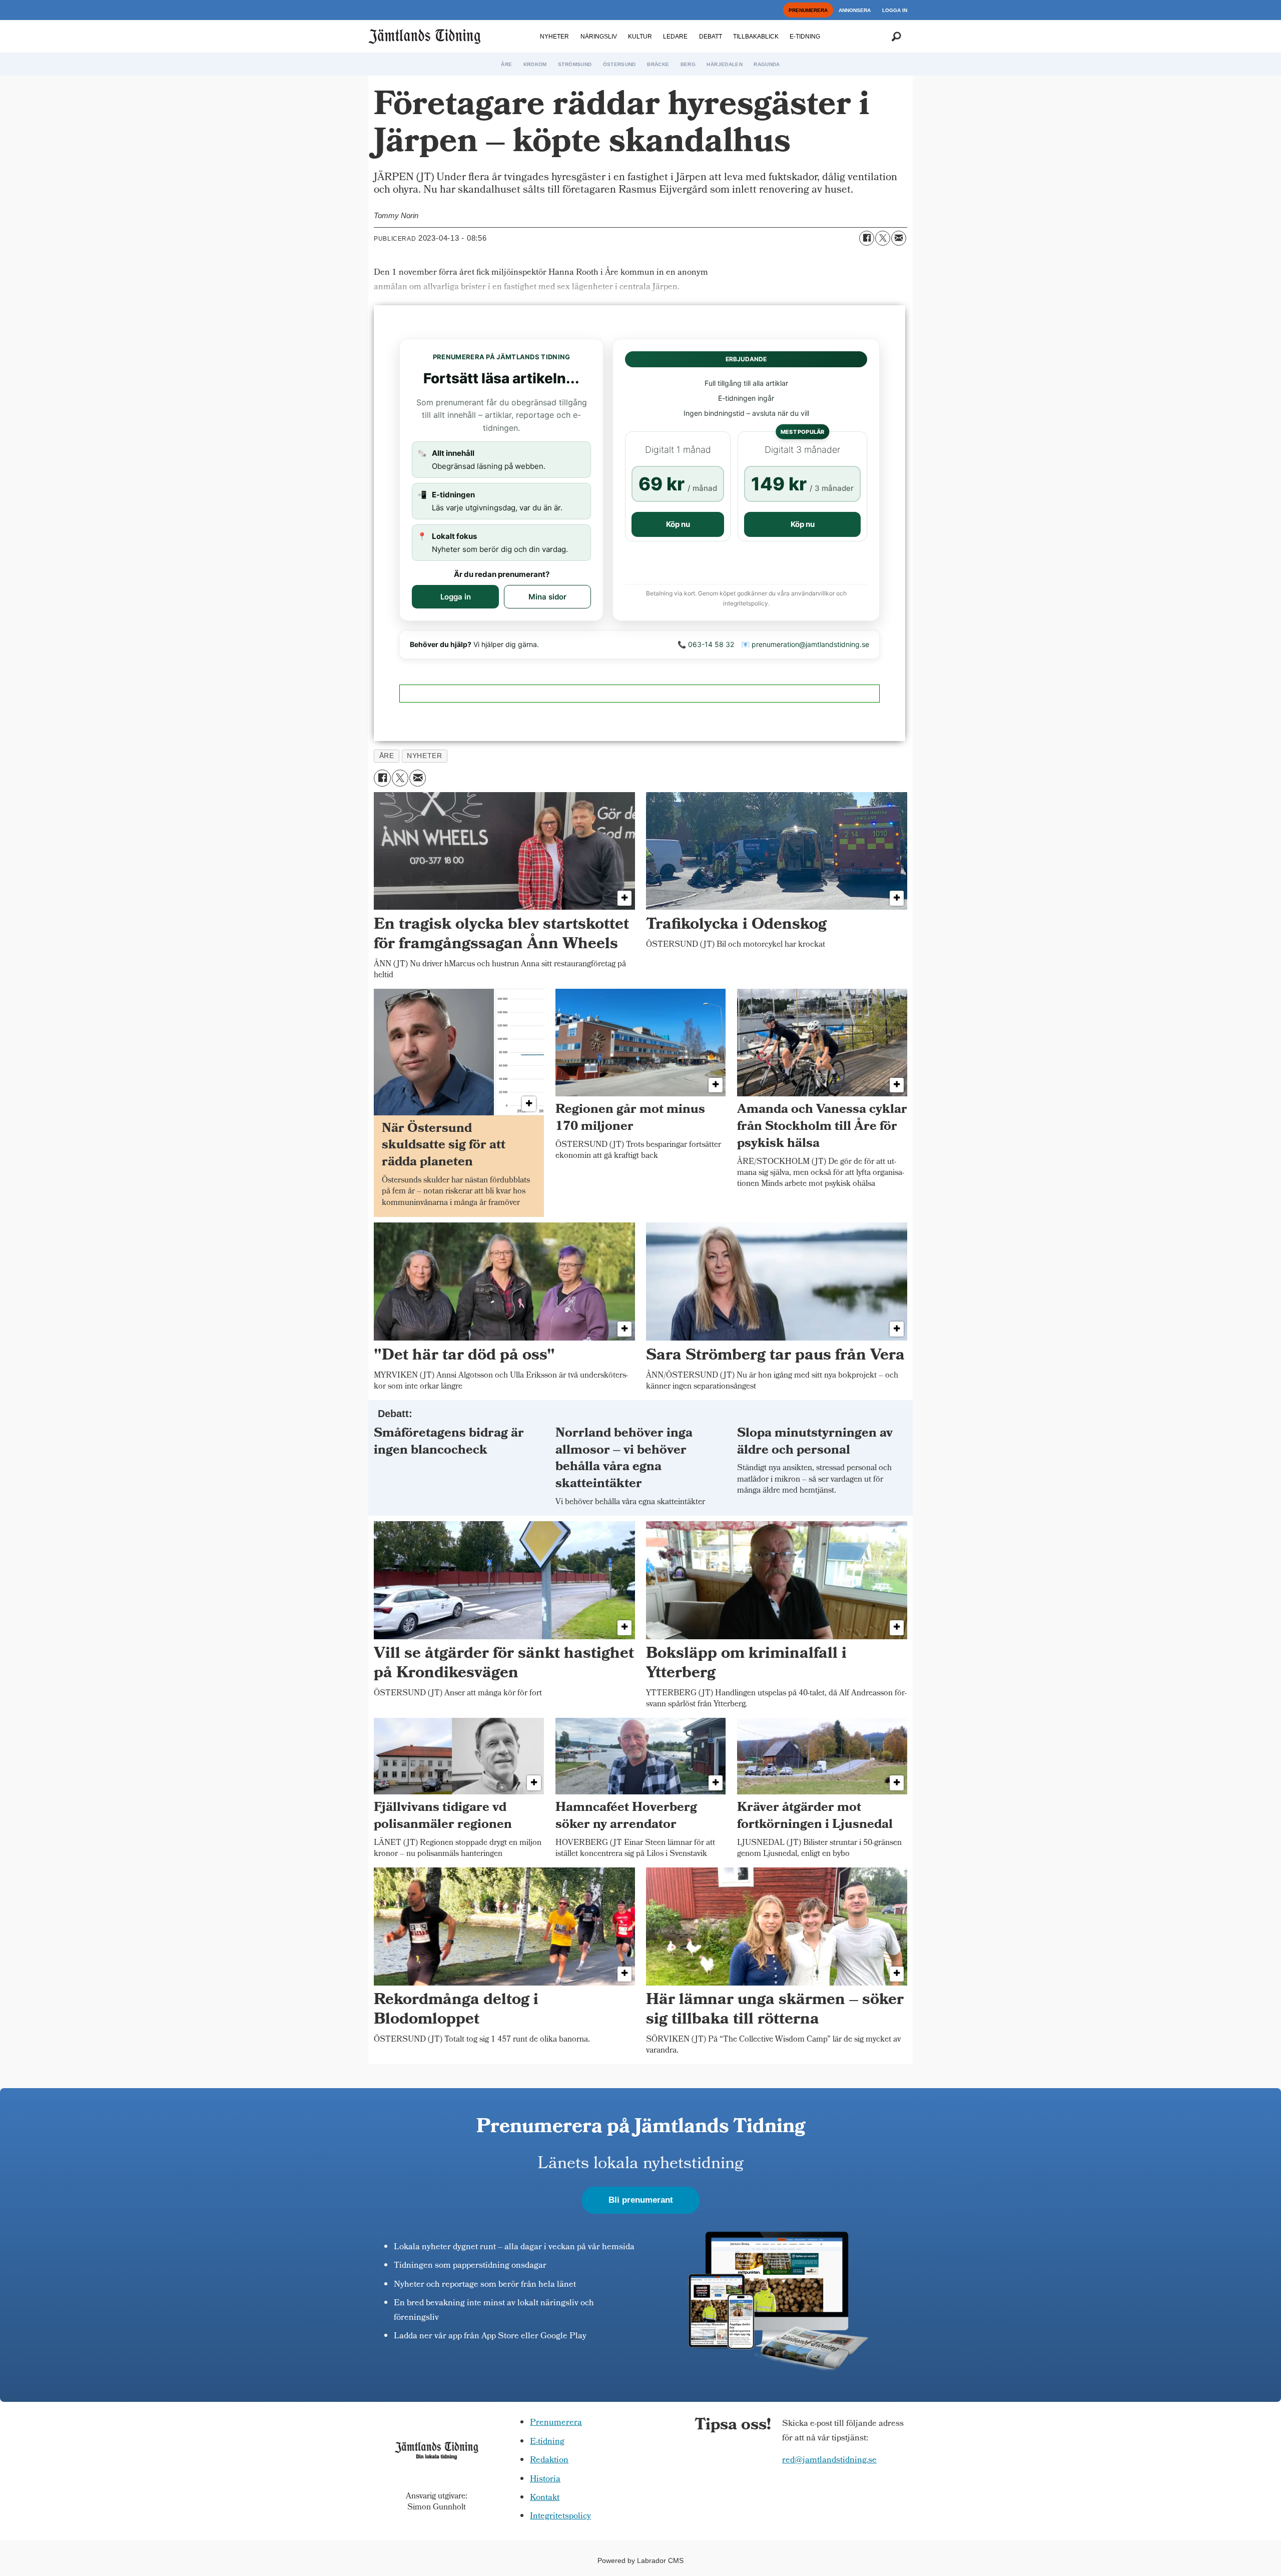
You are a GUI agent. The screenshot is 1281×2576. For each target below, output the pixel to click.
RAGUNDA (767, 64)
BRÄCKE (658, 64)
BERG (688, 64)
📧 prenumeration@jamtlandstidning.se (805, 644)
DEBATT (711, 37)
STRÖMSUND (575, 64)
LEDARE (675, 37)
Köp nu (678, 524)
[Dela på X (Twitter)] (883, 238)
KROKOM (535, 64)
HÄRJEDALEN (725, 64)
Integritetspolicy (560, 2517)
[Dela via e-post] (899, 238)
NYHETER (554, 37)
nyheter (424, 756)
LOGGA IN (895, 10)
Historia (545, 2480)
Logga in (456, 597)
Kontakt (545, 2498)
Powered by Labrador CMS (640, 2560)
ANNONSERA (855, 10)
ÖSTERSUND (619, 64)
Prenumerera (556, 2423)
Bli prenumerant (641, 2200)
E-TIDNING (805, 37)
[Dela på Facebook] (867, 238)
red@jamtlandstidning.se (829, 2461)
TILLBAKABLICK (756, 37)
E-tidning (547, 2442)
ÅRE (506, 64)
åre (387, 756)
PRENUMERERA (808, 10)
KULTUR (640, 37)
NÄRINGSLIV (599, 37)
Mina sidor (547, 597)
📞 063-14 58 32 (706, 644)
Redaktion (549, 2461)
